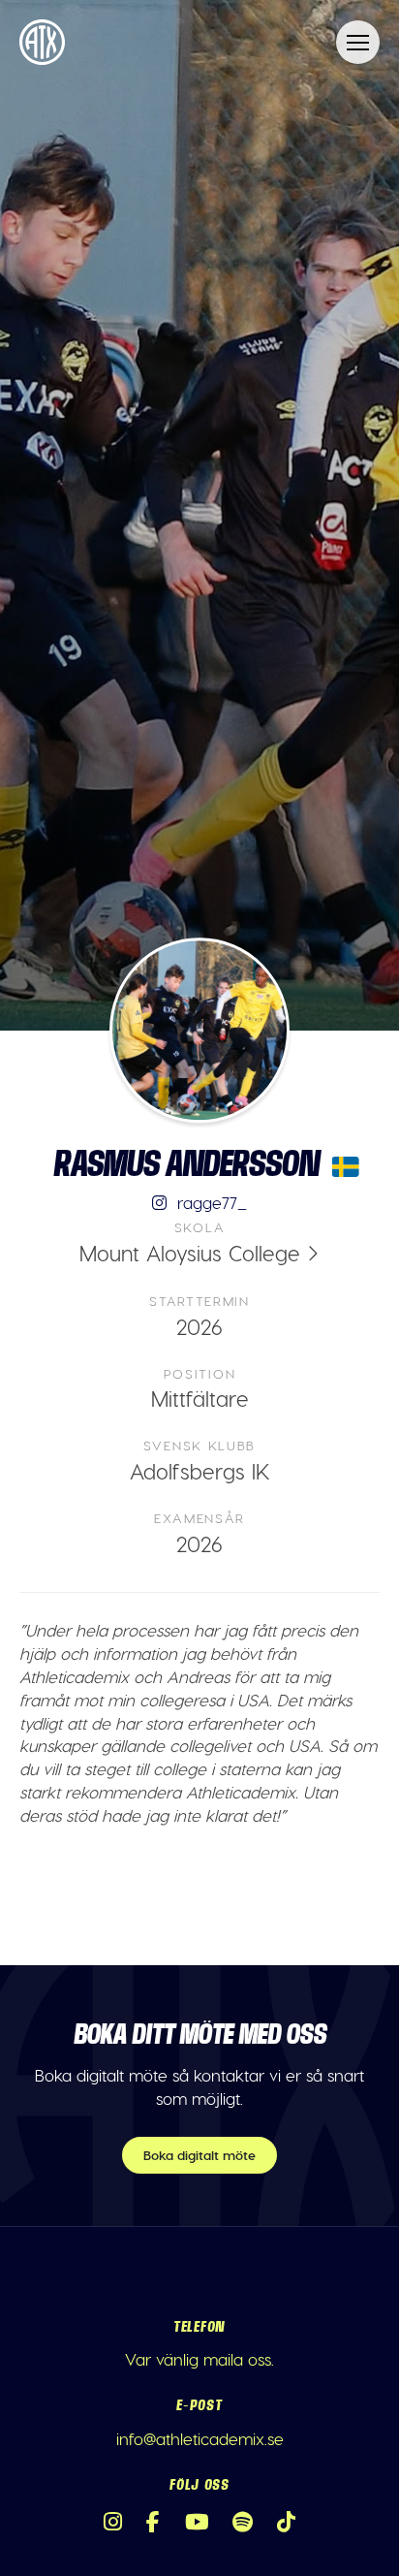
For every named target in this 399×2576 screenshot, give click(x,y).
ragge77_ (210, 1202)
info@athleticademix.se (200, 2438)
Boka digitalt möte (199, 2155)
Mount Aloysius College (190, 1253)
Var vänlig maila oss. (199, 2359)
